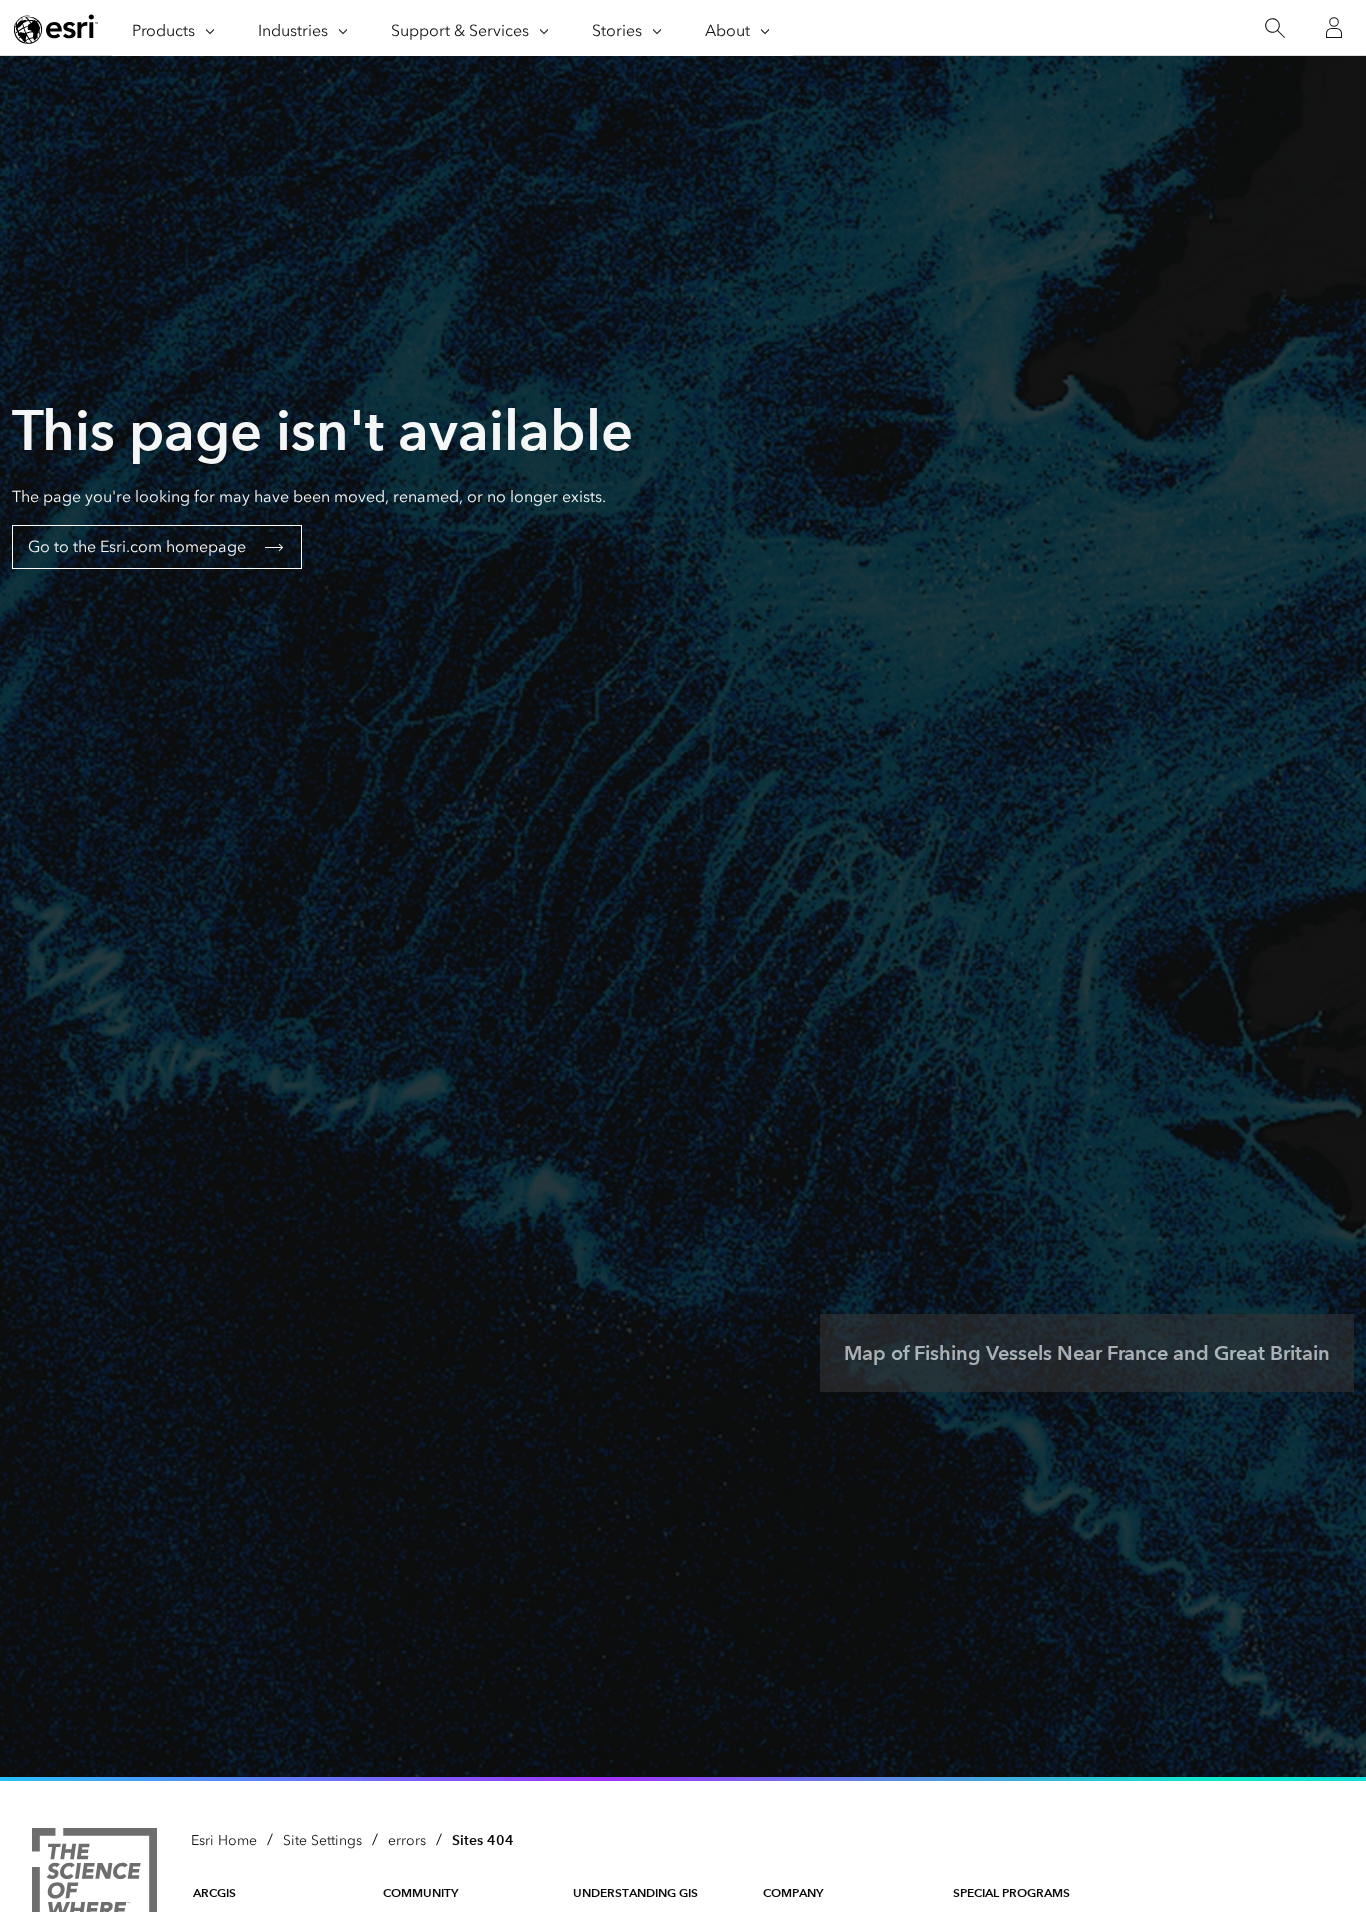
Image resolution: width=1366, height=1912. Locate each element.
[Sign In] (1334, 28)
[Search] (1274, 28)
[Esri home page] (56, 29)
